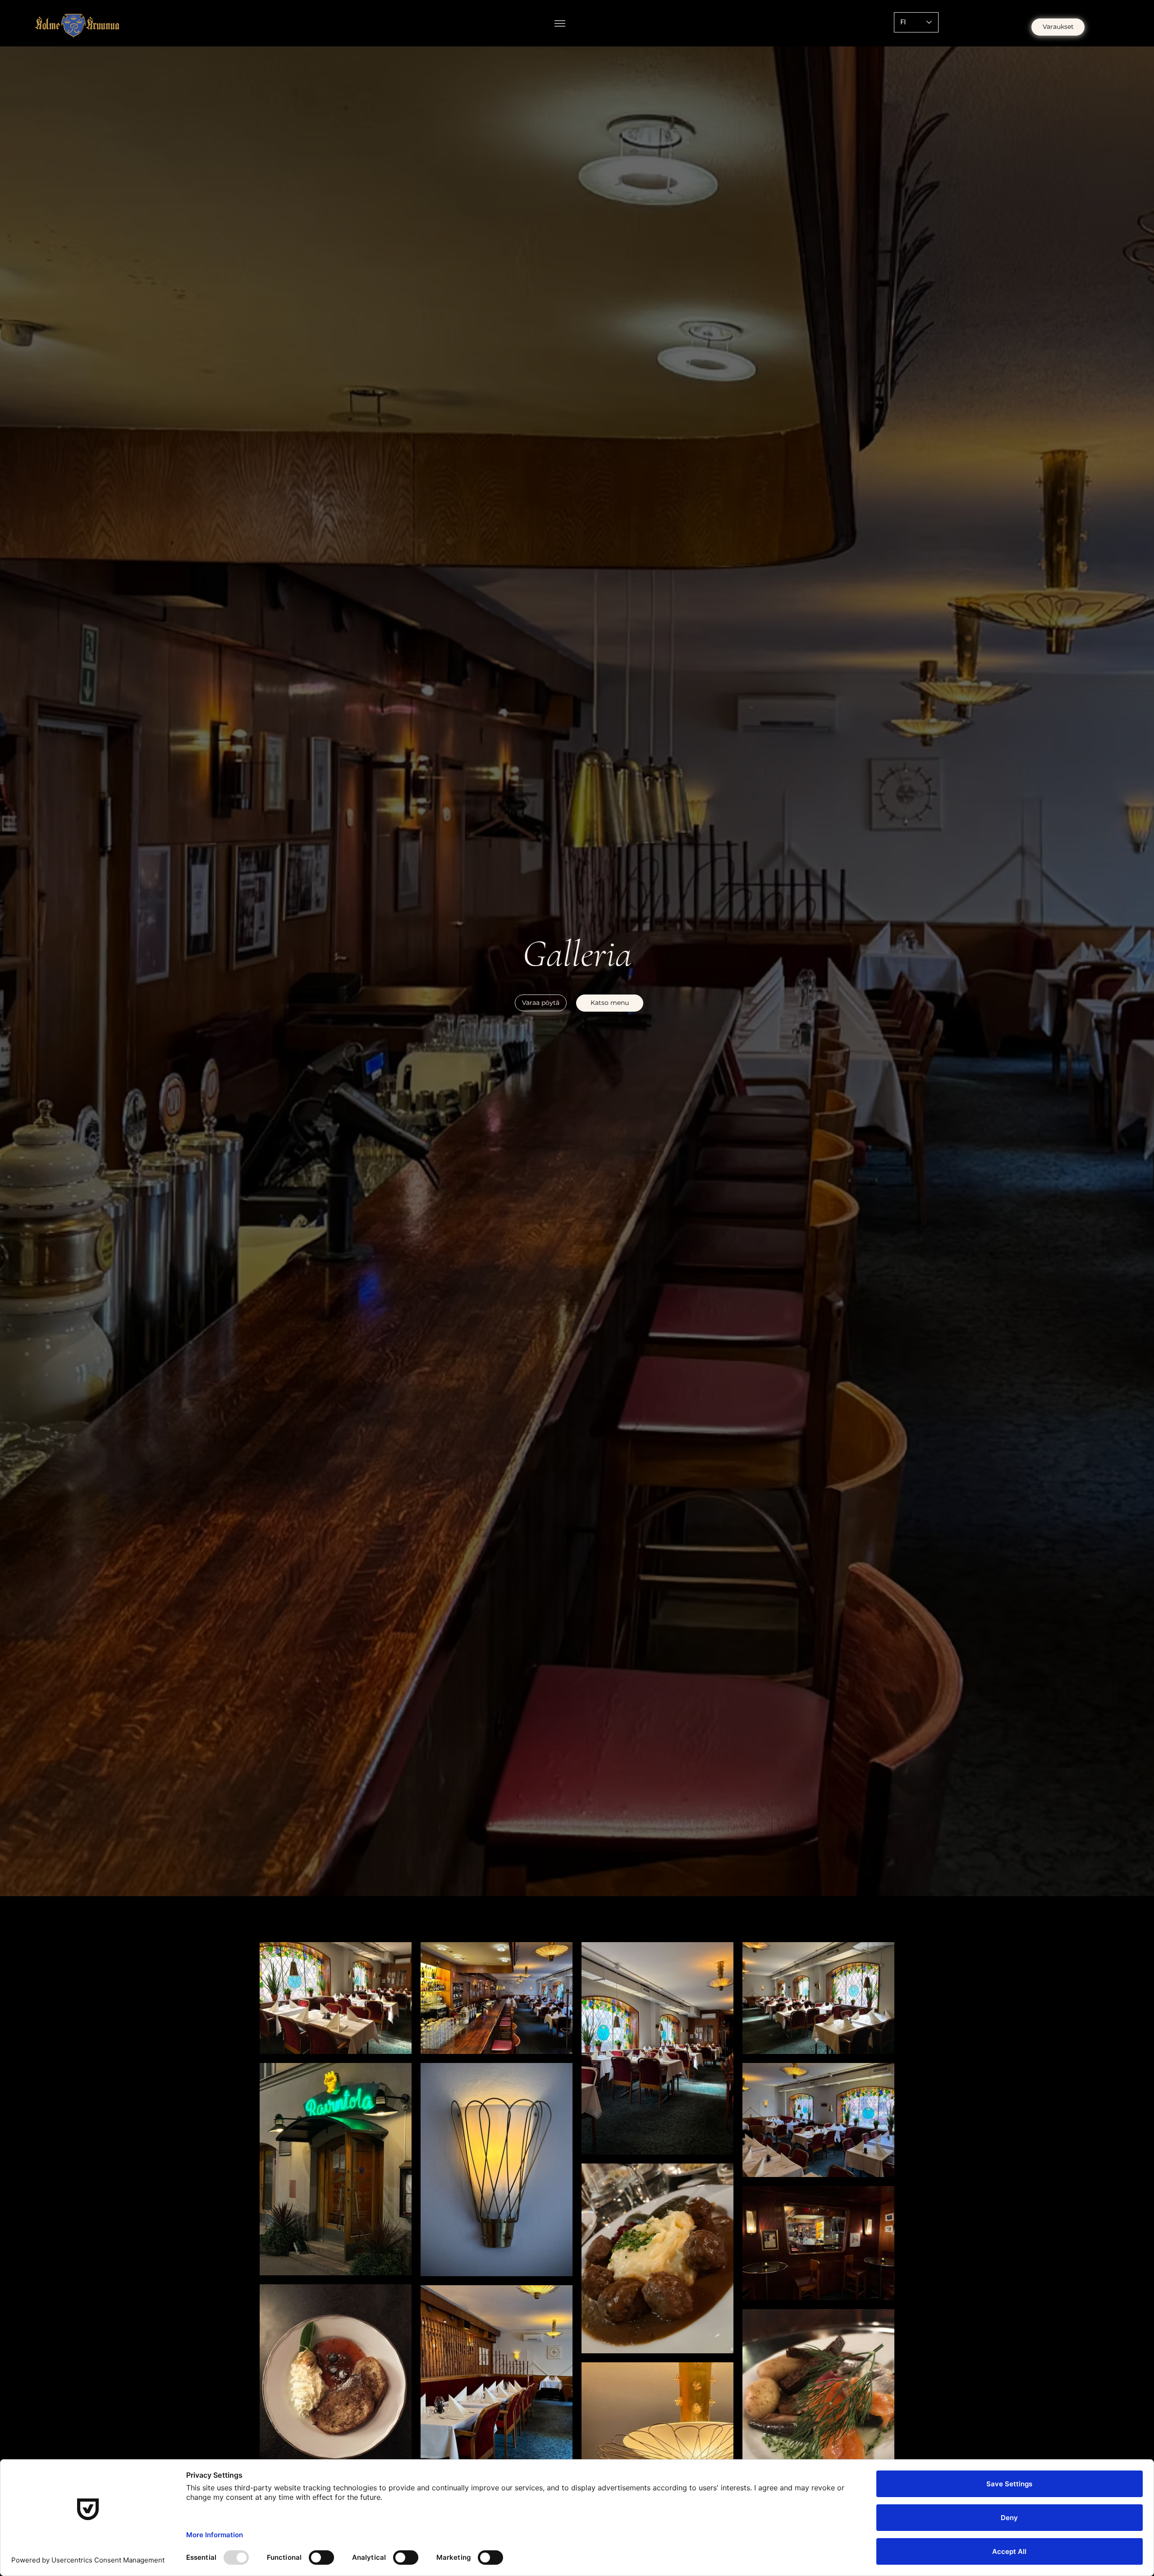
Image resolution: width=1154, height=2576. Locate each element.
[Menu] (560, 23)
